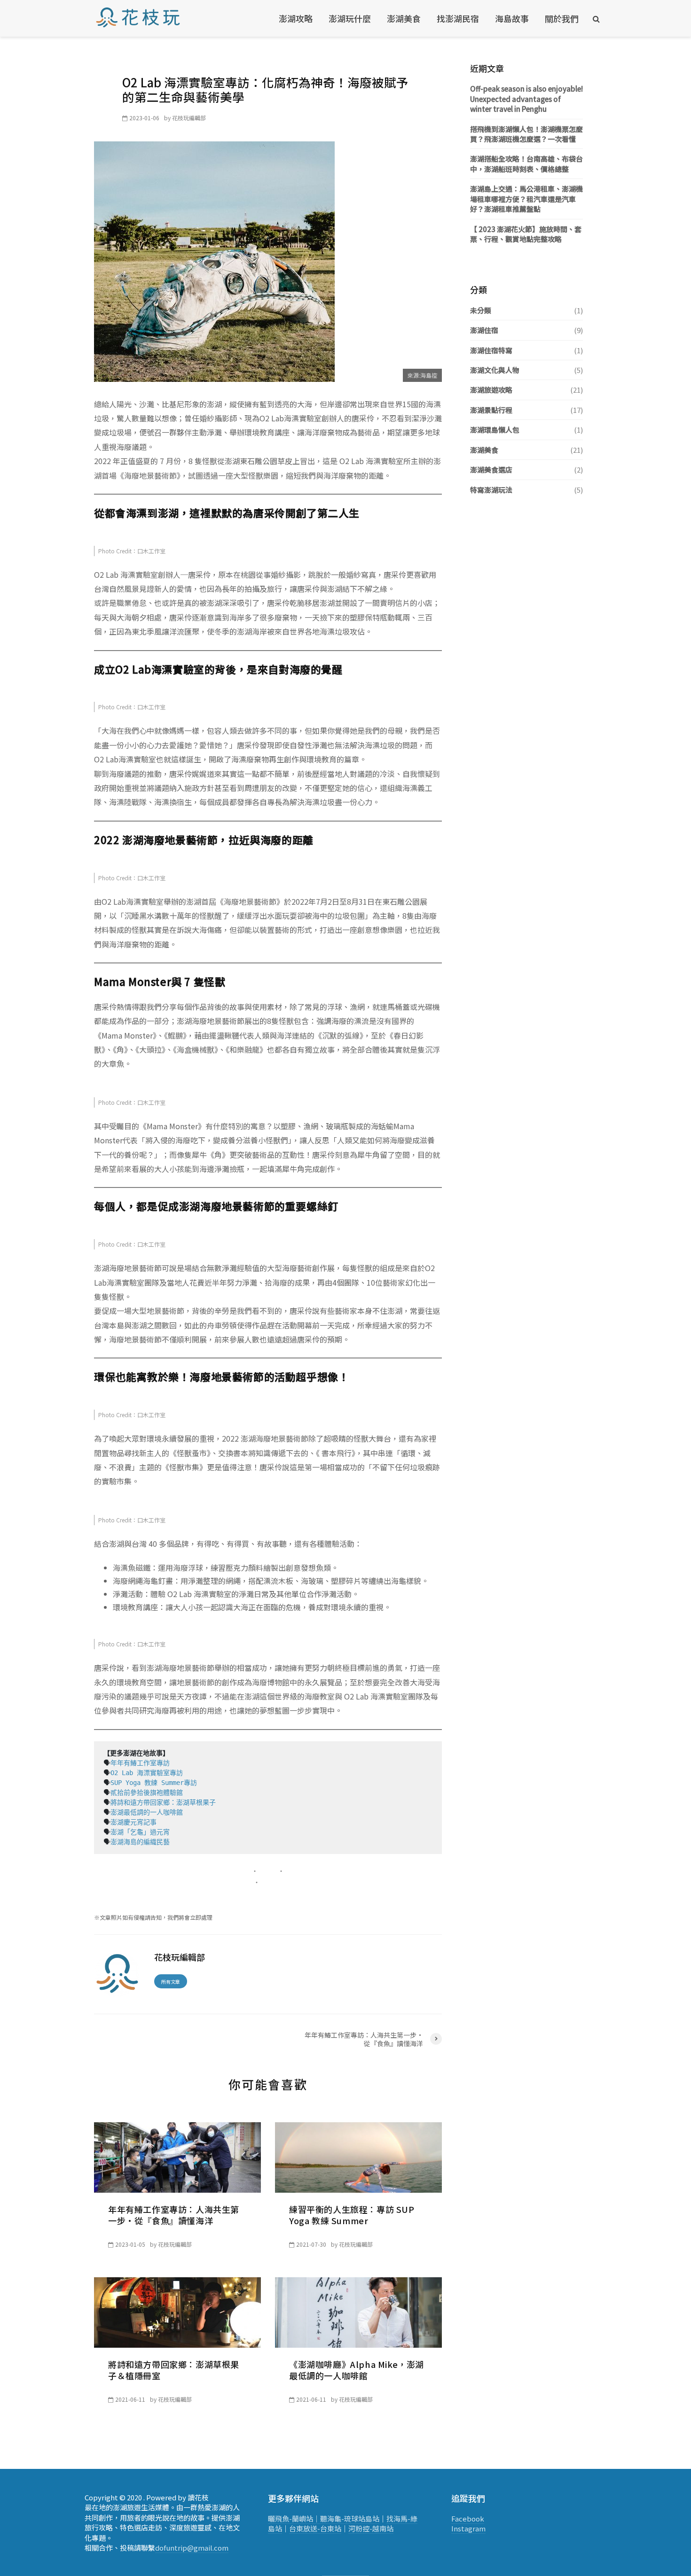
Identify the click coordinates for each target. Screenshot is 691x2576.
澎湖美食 (404, 18)
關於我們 (562, 18)
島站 (372, 2518)
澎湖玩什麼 (350, 18)
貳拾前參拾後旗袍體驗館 (147, 1792)
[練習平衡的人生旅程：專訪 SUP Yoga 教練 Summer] (358, 2156)
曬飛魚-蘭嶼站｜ (294, 2518)
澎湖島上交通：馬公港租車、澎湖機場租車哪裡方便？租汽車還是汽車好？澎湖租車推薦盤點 (526, 199)
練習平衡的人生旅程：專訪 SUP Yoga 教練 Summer (352, 2215)
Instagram (468, 2528)
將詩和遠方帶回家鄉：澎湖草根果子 (163, 1802)
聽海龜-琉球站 (343, 2518)
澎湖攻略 (296, 18)
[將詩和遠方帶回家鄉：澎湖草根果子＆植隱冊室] (177, 2311)
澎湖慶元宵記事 (133, 1822)
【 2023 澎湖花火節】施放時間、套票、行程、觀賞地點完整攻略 (526, 234)
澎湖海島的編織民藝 (140, 1842)
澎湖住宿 (484, 330)
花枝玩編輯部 (189, 118)
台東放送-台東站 (315, 2528)
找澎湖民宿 (458, 18)
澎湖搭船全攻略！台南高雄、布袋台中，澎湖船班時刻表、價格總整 (526, 163)
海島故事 (512, 18)
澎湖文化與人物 (495, 370)
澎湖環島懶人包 (495, 430)
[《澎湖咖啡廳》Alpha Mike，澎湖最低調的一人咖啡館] (358, 2311)
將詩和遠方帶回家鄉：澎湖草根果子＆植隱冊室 (174, 2370)
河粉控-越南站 (371, 2528)
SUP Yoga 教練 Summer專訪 (156, 1783)
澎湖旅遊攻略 (491, 390)
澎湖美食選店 (491, 469)
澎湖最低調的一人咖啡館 (147, 1812)
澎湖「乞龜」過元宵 (140, 1832)
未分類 (481, 310)
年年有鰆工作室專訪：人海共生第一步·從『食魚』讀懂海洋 (174, 2215)
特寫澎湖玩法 (491, 490)
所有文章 (171, 1982)
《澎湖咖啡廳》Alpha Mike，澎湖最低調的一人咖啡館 (357, 2370)
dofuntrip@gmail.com (192, 2548)
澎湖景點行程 (491, 410)
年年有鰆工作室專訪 (140, 1763)
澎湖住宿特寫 (491, 350)
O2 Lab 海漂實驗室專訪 (147, 1773)
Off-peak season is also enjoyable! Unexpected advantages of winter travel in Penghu (526, 99)
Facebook (468, 2518)
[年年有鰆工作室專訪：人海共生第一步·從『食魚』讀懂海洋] (177, 2156)
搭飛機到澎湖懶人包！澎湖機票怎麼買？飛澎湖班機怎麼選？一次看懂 (526, 134)
